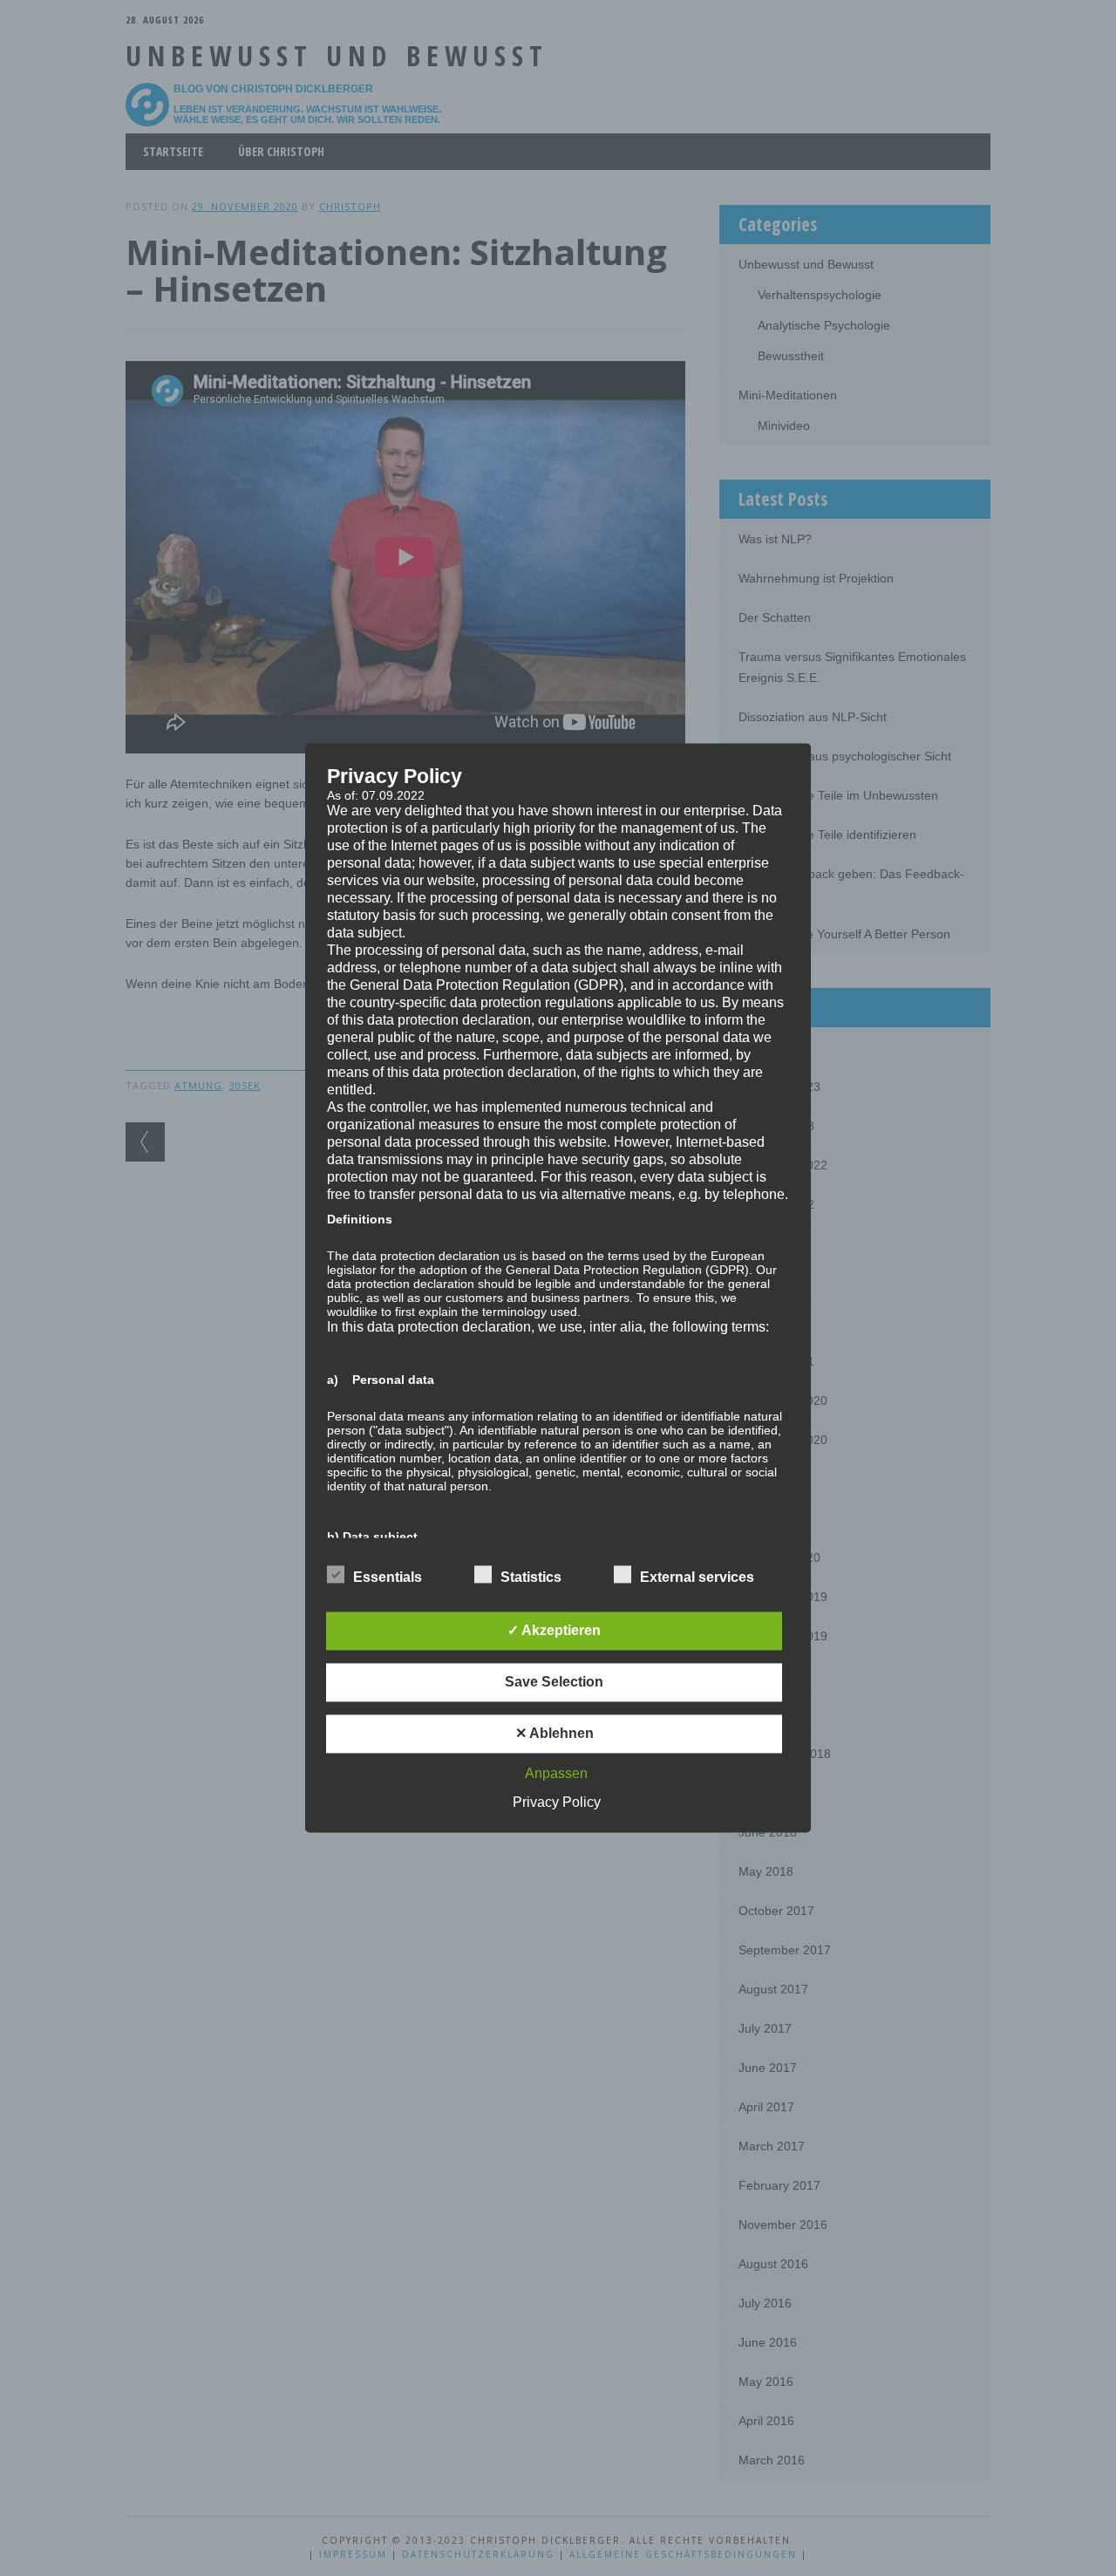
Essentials (388, 1578)
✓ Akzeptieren (554, 1631)
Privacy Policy (557, 1803)
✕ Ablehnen (555, 1734)
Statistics (531, 1578)
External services (697, 1578)
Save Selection (554, 1683)
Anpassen (556, 1774)
